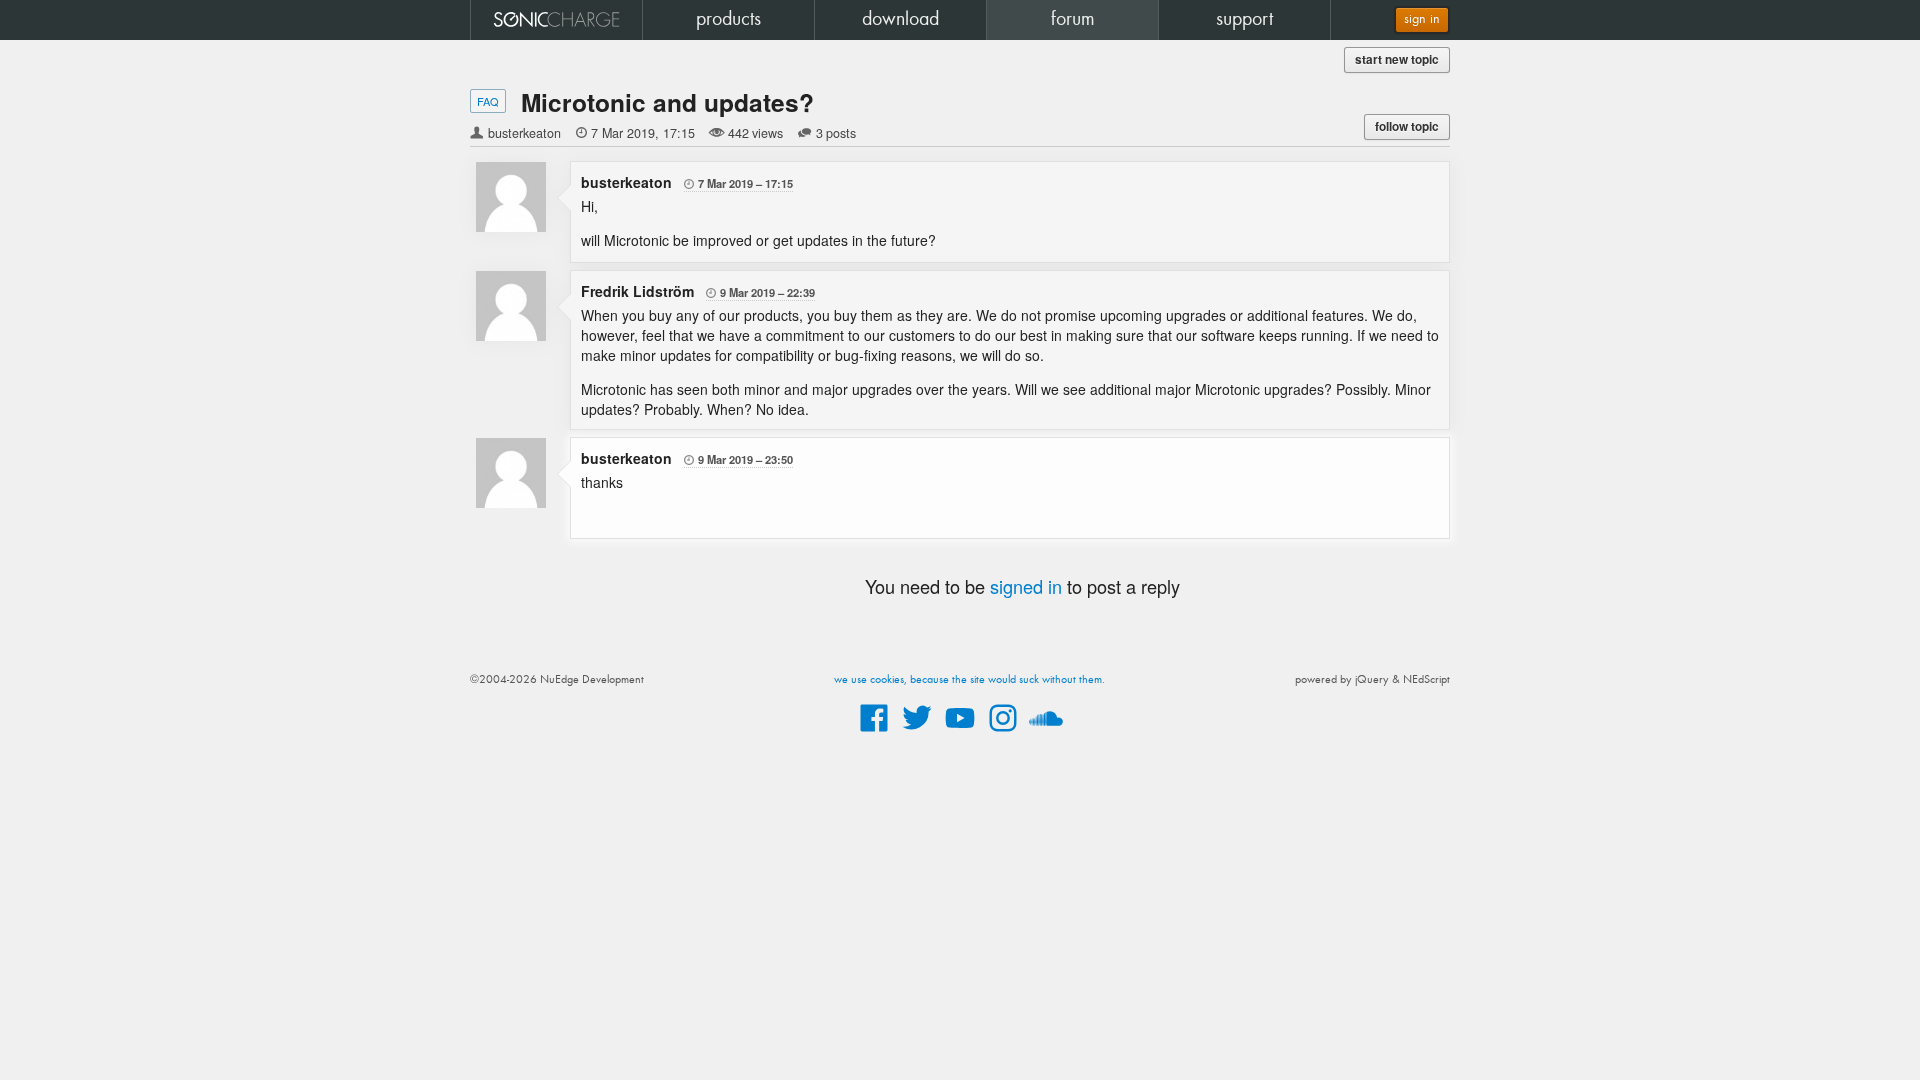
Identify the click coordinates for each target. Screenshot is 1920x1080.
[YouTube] (960, 733)
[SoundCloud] (1046, 733)
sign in (1422, 19)
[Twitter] (917, 733)
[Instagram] (1003, 733)
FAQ (488, 101)
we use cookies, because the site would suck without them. (969, 680)
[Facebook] (874, 733)
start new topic (1397, 59)
